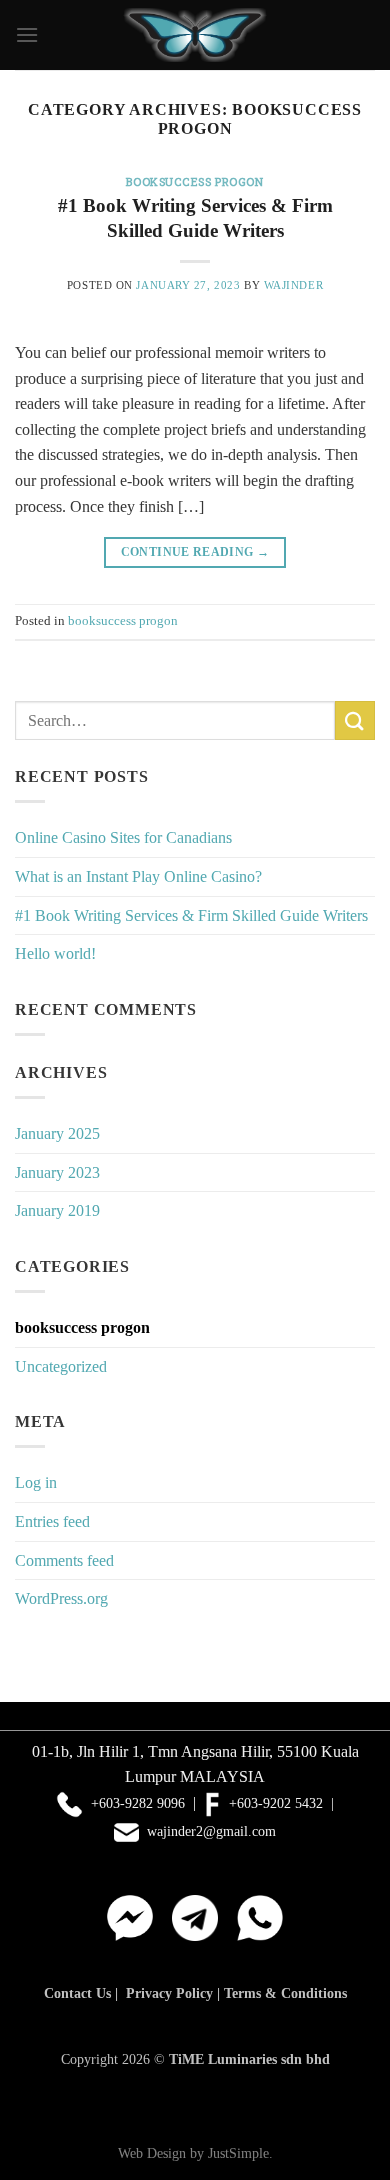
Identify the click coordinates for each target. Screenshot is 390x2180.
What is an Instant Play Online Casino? (138, 876)
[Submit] (355, 720)
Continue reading (195, 552)
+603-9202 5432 (274, 1803)
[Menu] (27, 34)
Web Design (152, 2153)
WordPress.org (61, 1598)
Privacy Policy (169, 1993)
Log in (36, 1482)
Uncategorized (61, 1366)
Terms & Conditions (285, 1993)
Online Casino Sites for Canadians (123, 837)
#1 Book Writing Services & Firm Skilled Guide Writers (191, 915)
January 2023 (57, 1172)
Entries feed (52, 1521)
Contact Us (77, 1993)
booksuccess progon (194, 181)
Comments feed (64, 1560)
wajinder (293, 285)
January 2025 (57, 1133)
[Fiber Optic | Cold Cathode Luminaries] (195, 35)
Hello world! (55, 953)
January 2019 (57, 1210)
